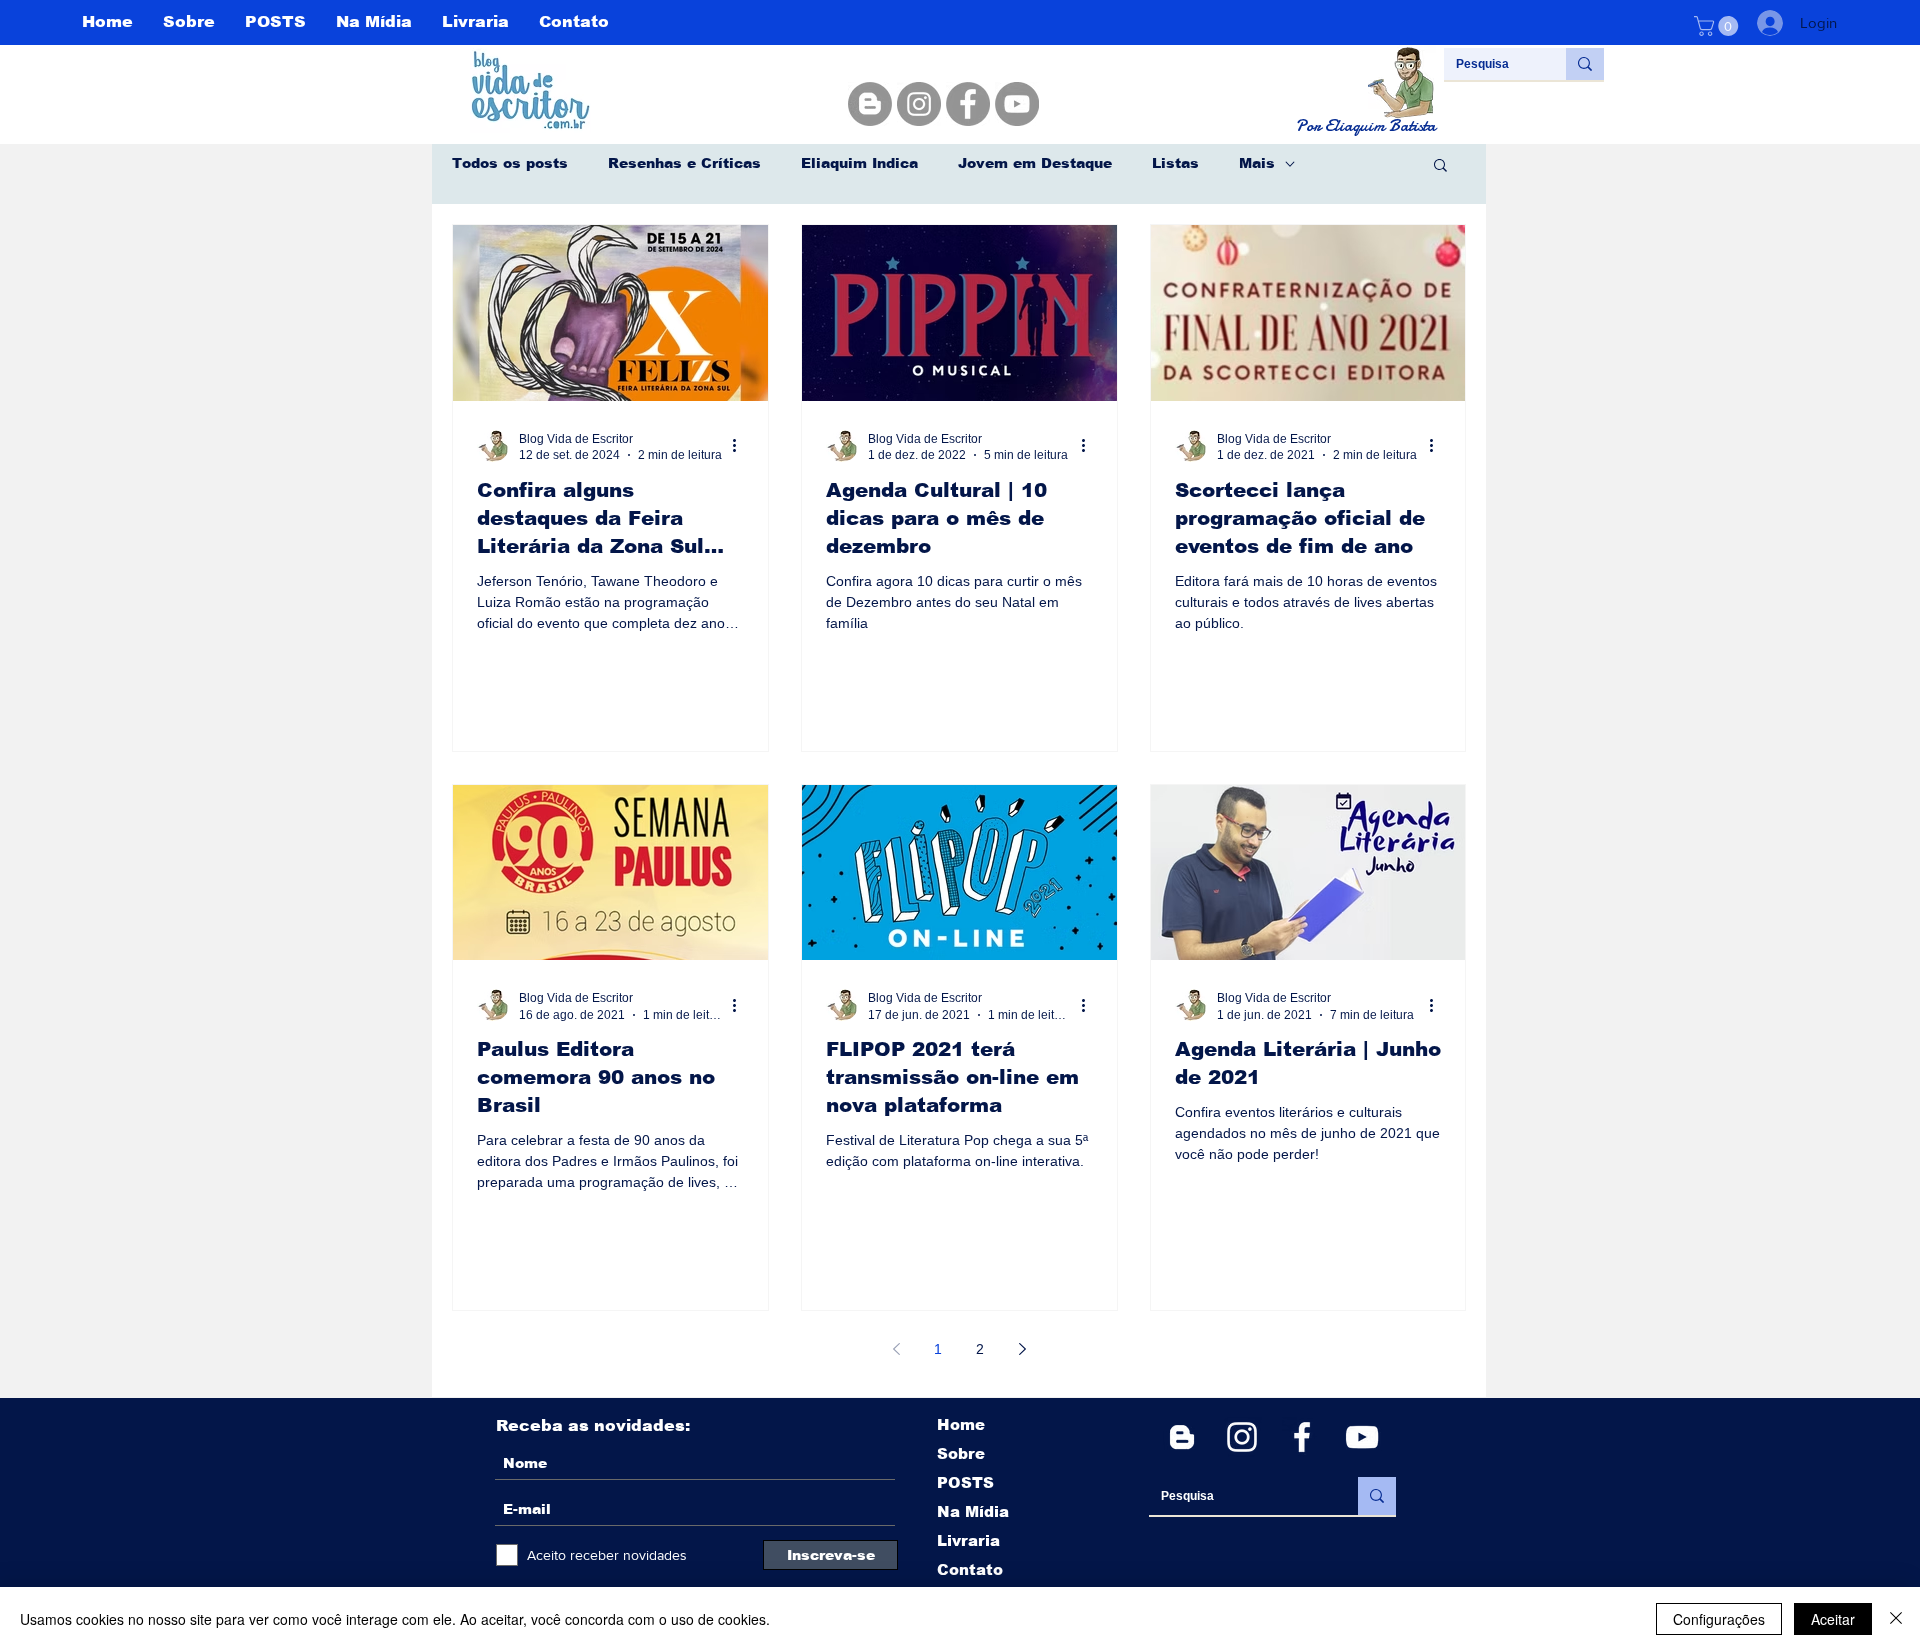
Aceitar (1833, 1619)
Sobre (961, 1453)
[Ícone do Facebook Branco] (1302, 1437)
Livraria (968, 1540)
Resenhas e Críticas (684, 163)
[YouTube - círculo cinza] (1017, 104)
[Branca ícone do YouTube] (1362, 1437)
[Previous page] (896, 1349)
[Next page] (1022, 1349)
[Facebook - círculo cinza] (968, 104)
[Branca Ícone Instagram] (1242, 1437)
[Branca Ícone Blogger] (1182, 1437)
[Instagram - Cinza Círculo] (919, 104)
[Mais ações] (741, 446)
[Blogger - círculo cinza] (870, 104)
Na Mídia (973, 1511)
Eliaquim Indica (859, 163)
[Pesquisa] (1585, 64)
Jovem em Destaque (1035, 163)
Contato (970, 1569)
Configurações (1719, 1619)
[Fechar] (1896, 1619)
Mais (1257, 163)
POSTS (965, 1482)
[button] (1718, 26)
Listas (1175, 163)
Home (961, 1424)
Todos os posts (510, 163)
